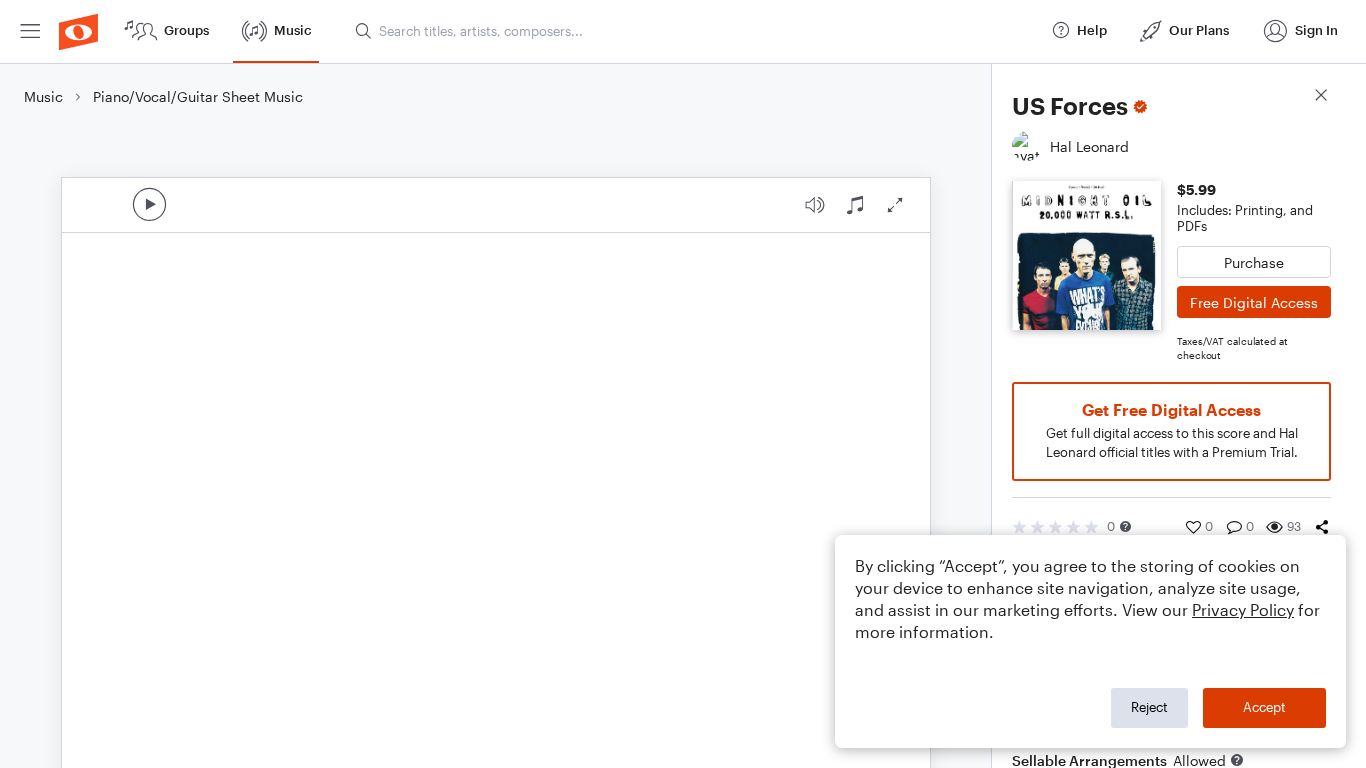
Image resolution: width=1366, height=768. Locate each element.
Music (43, 96)
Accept (1264, 707)
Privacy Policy (1243, 609)
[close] (1321, 97)
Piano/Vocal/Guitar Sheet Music (198, 96)
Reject (1149, 707)
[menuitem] (30, 31)
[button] (1125, 526)
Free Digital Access (1254, 302)
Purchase (1254, 262)
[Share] (1322, 527)
